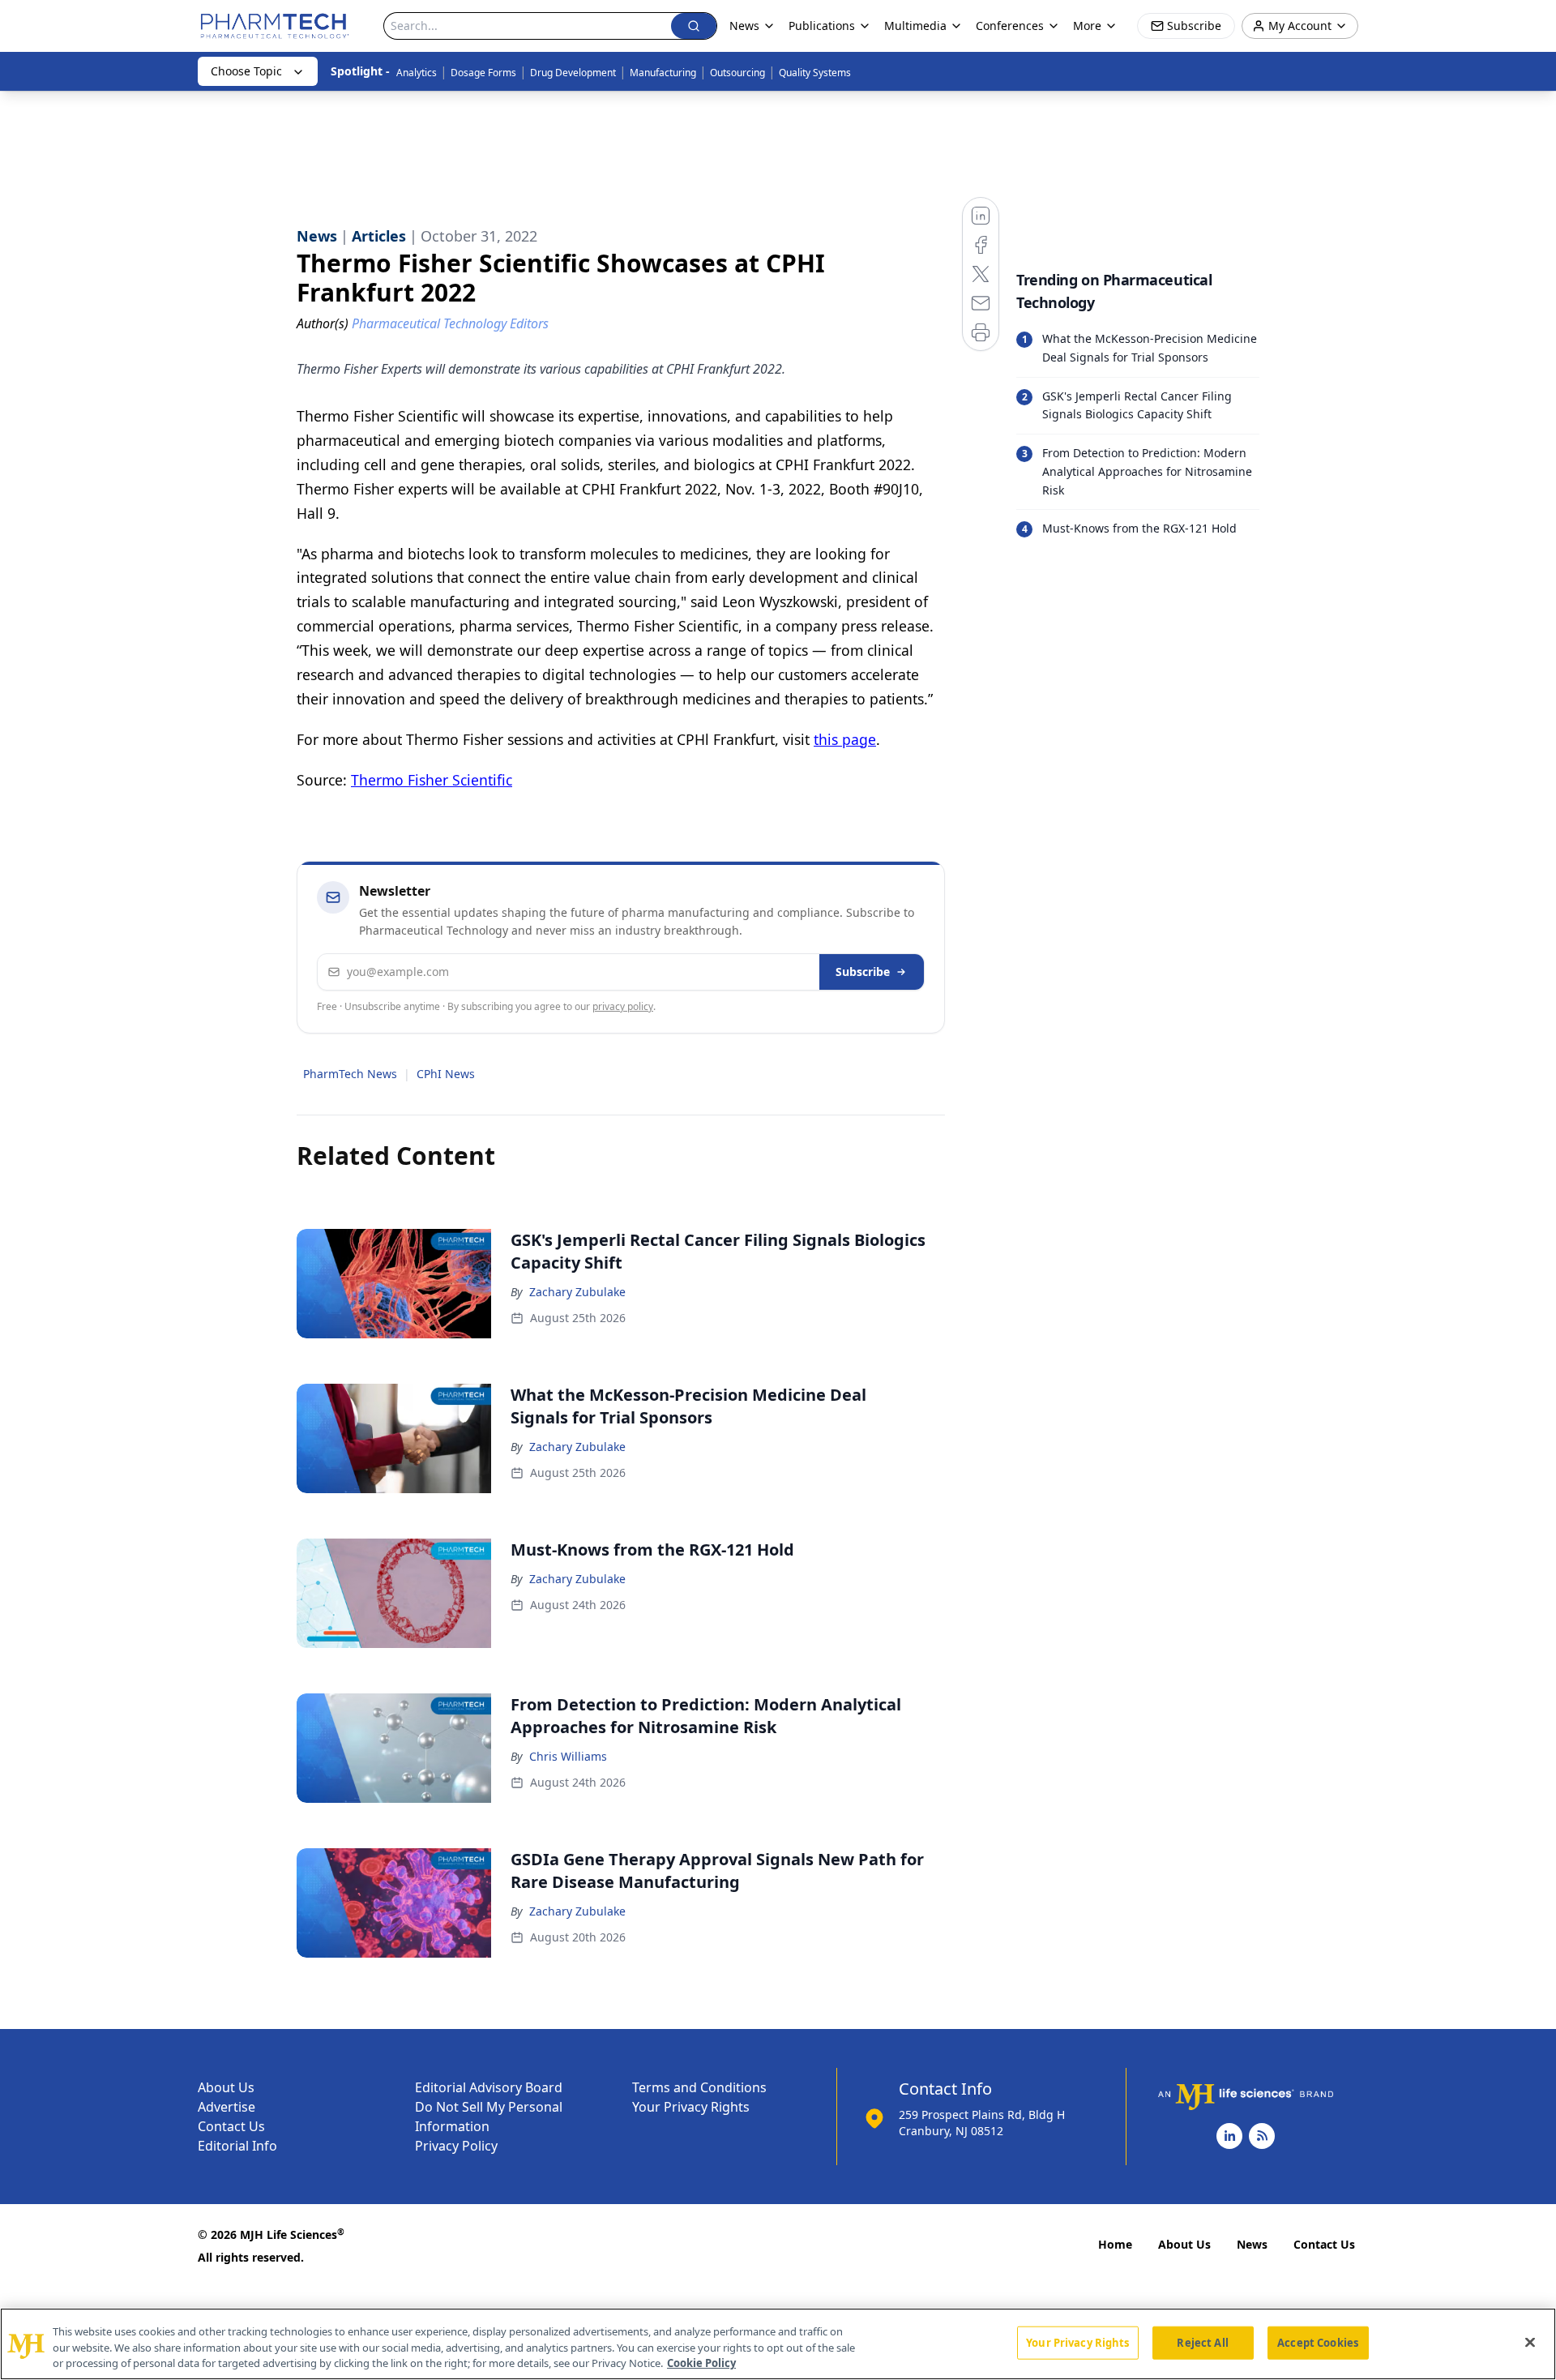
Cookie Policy (701, 2363)
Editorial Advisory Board (489, 2087)
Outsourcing (737, 73)
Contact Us (231, 2126)
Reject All (1202, 2342)
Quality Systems (815, 73)
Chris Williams (568, 1756)
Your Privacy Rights (691, 2107)
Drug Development (573, 73)
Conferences (1010, 26)
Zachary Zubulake (577, 1292)
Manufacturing (663, 73)
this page (845, 739)
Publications (822, 26)
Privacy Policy (456, 2146)
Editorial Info (237, 2146)
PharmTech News (350, 1074)
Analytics (417, 73)
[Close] (1530, 2342)
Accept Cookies (1318, 2342)
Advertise (227, 2107)
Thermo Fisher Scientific (432, 780)
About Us (226, 2087)
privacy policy (623, 1006)
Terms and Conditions (699, 2087)
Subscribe (863, 972)
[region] (778, 2344)
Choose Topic (246, 71)
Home (1115, 2244)
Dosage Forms (483, 73)
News (1252, 2244)
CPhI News (446, 1074)
